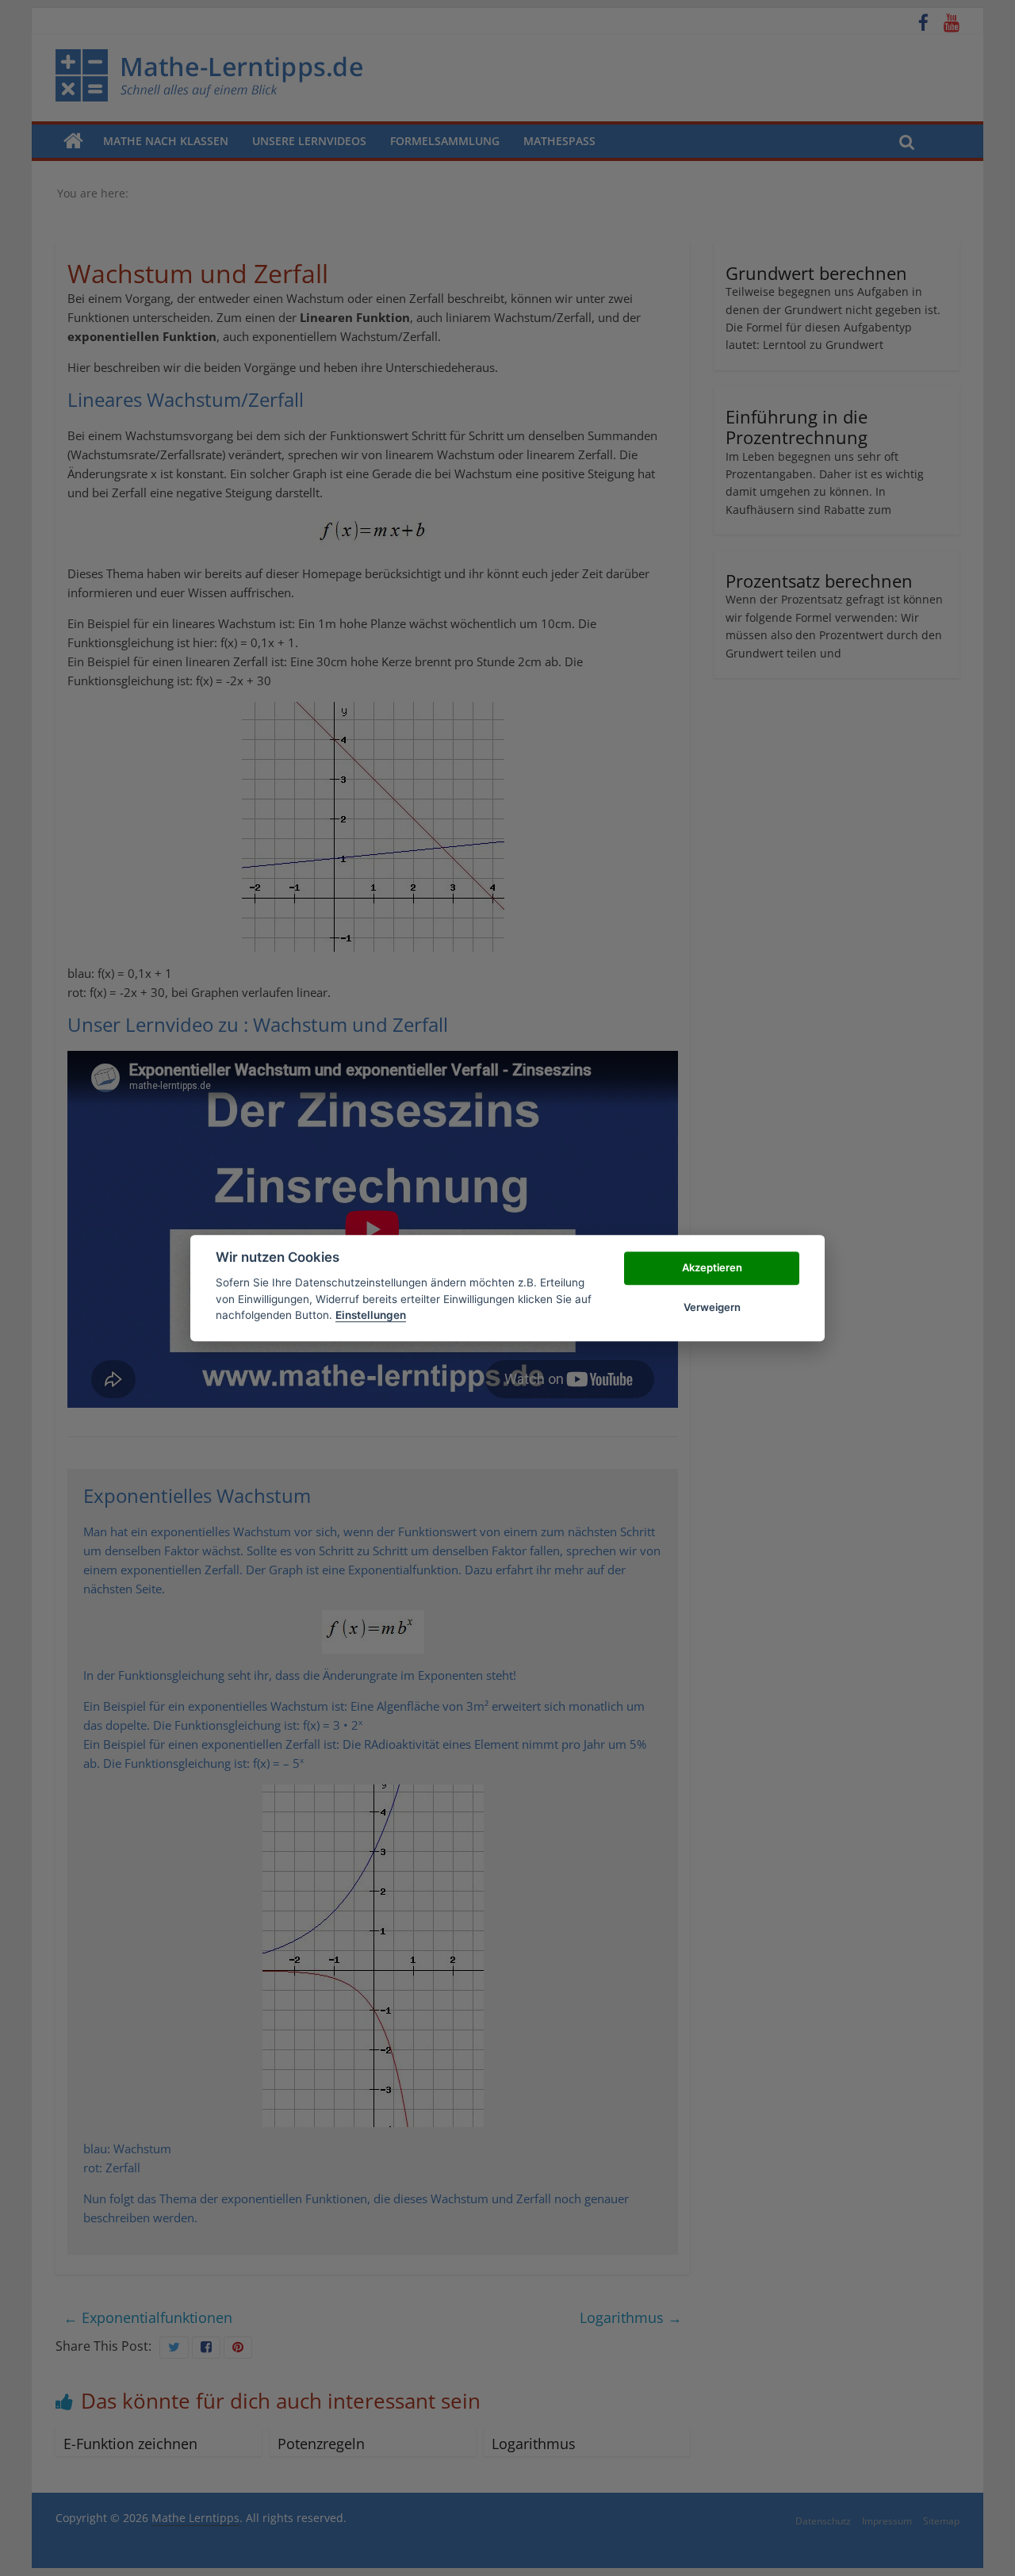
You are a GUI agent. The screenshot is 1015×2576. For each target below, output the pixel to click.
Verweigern (712, 1307)
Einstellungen (371, 1315)
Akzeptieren (712, 1267)
